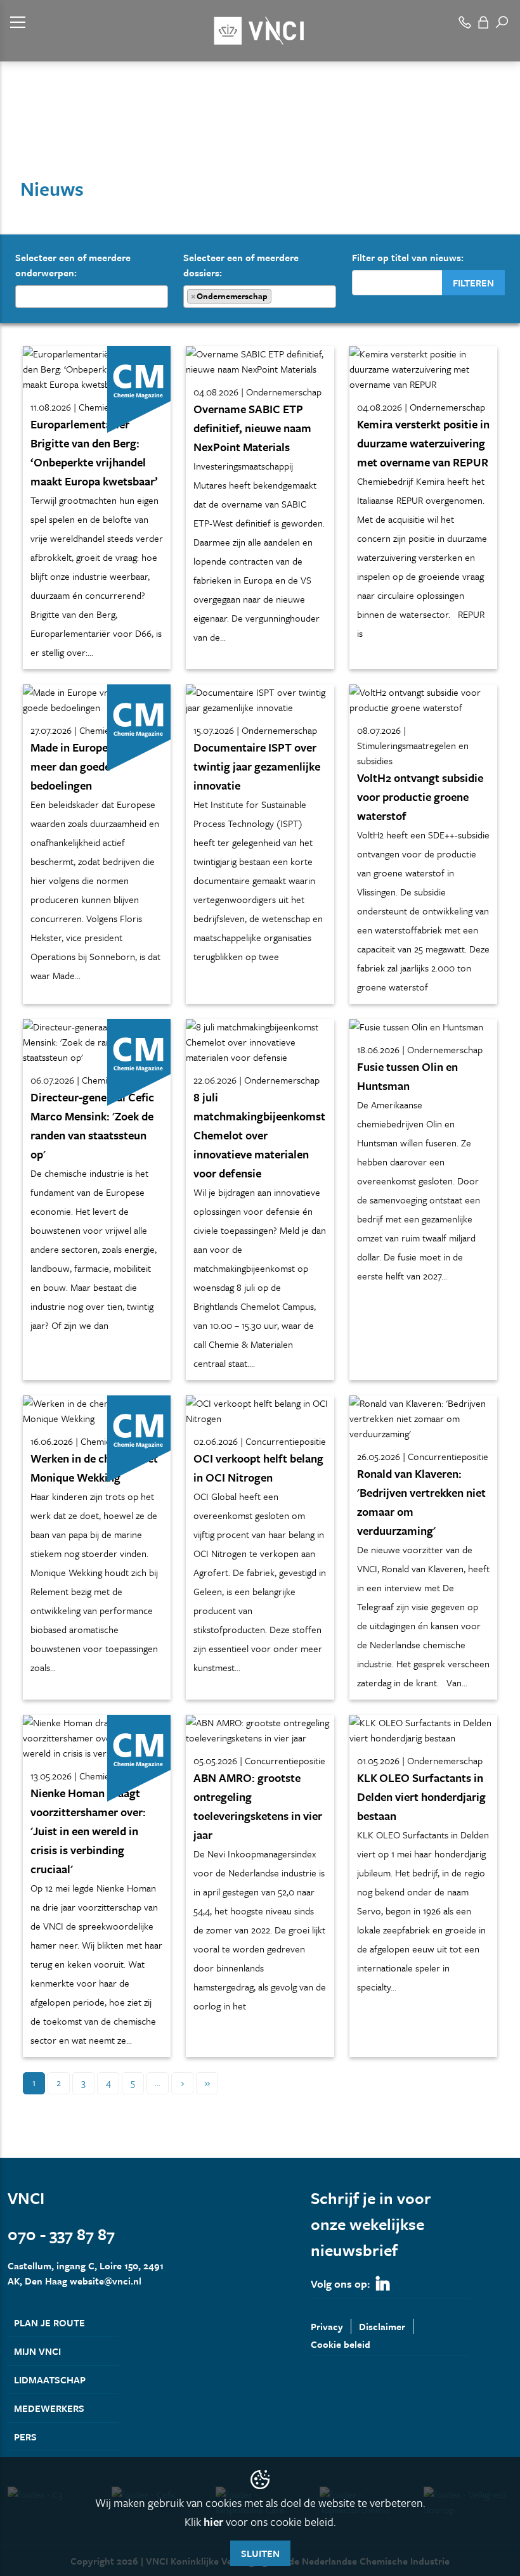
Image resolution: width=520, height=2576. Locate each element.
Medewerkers (49, 2408)
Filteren (473, 283)
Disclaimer (382, 2326)
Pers (25, 2437)
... (158, 2082)
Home (19, 138)
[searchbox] (23, 296)
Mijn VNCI (37, 2351)
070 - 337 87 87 (61, 2234)
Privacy (327, 2326)
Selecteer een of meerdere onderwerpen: (73, 265)
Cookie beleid (341, 2344)
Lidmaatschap (50, 2380)
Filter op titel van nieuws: (408, 257)
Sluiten (260, 2553)
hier (213, 2522)
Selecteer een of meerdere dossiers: (241, 276)
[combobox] (92, 297)
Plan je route (49, 2323)
